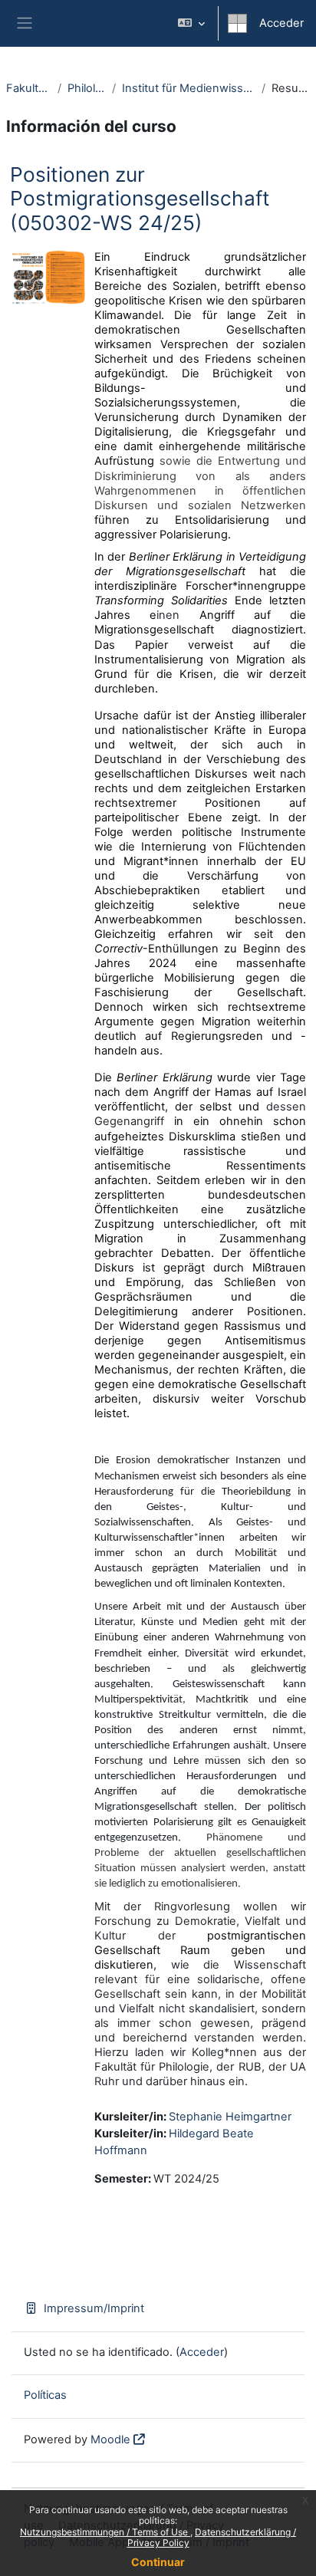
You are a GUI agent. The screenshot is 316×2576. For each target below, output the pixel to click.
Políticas (45, 2395)
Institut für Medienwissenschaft (188, 88)
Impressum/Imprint (94, 2308)
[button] (191, 23)
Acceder (281, 23)
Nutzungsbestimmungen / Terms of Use (105, 2532)
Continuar (158, 2562)
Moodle (110, 2439)
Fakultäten (29, 88)
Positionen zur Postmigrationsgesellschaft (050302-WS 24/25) (140, 199)
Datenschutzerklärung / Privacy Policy (212, 2537)
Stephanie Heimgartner (230, 2117)
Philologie (87, 88)
